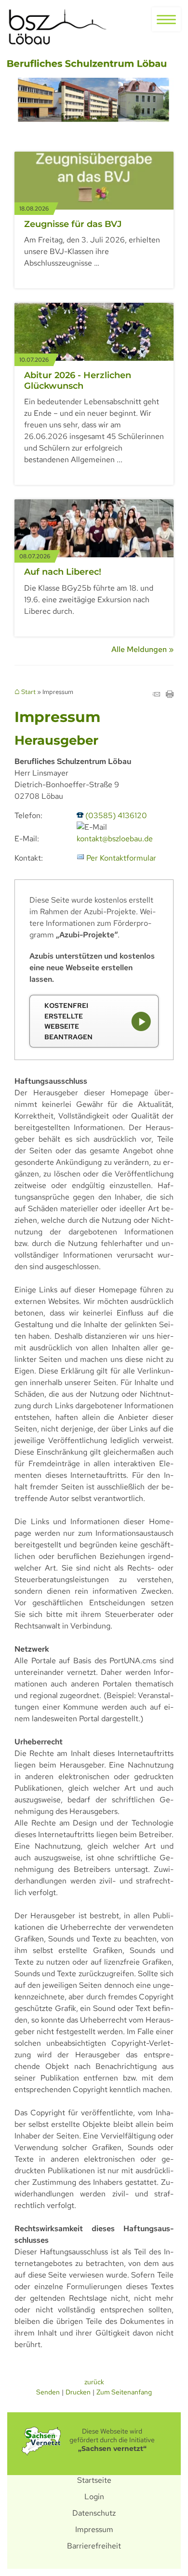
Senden (48, 2392)
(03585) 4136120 (116, 815)
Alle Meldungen (139, 649)
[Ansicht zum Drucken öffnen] (170, 695)
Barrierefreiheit (94, 2546)
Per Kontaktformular (121, 858)
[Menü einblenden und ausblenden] (166, 19)
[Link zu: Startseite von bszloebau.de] (58, 28)
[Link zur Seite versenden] (156, 695)
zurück (94, 2382)
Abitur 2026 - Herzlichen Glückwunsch (78, 381)
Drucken (78, 2392)
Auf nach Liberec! (63, 572)
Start (28, 692)
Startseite (94, 2480)
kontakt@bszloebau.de (115, 839)
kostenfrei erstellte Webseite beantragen (68, 1021)
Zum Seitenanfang (124, 2392)
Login (94, 2497)
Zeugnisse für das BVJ (73, 224)
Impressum (94, 2529)
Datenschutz (94, 2513)
